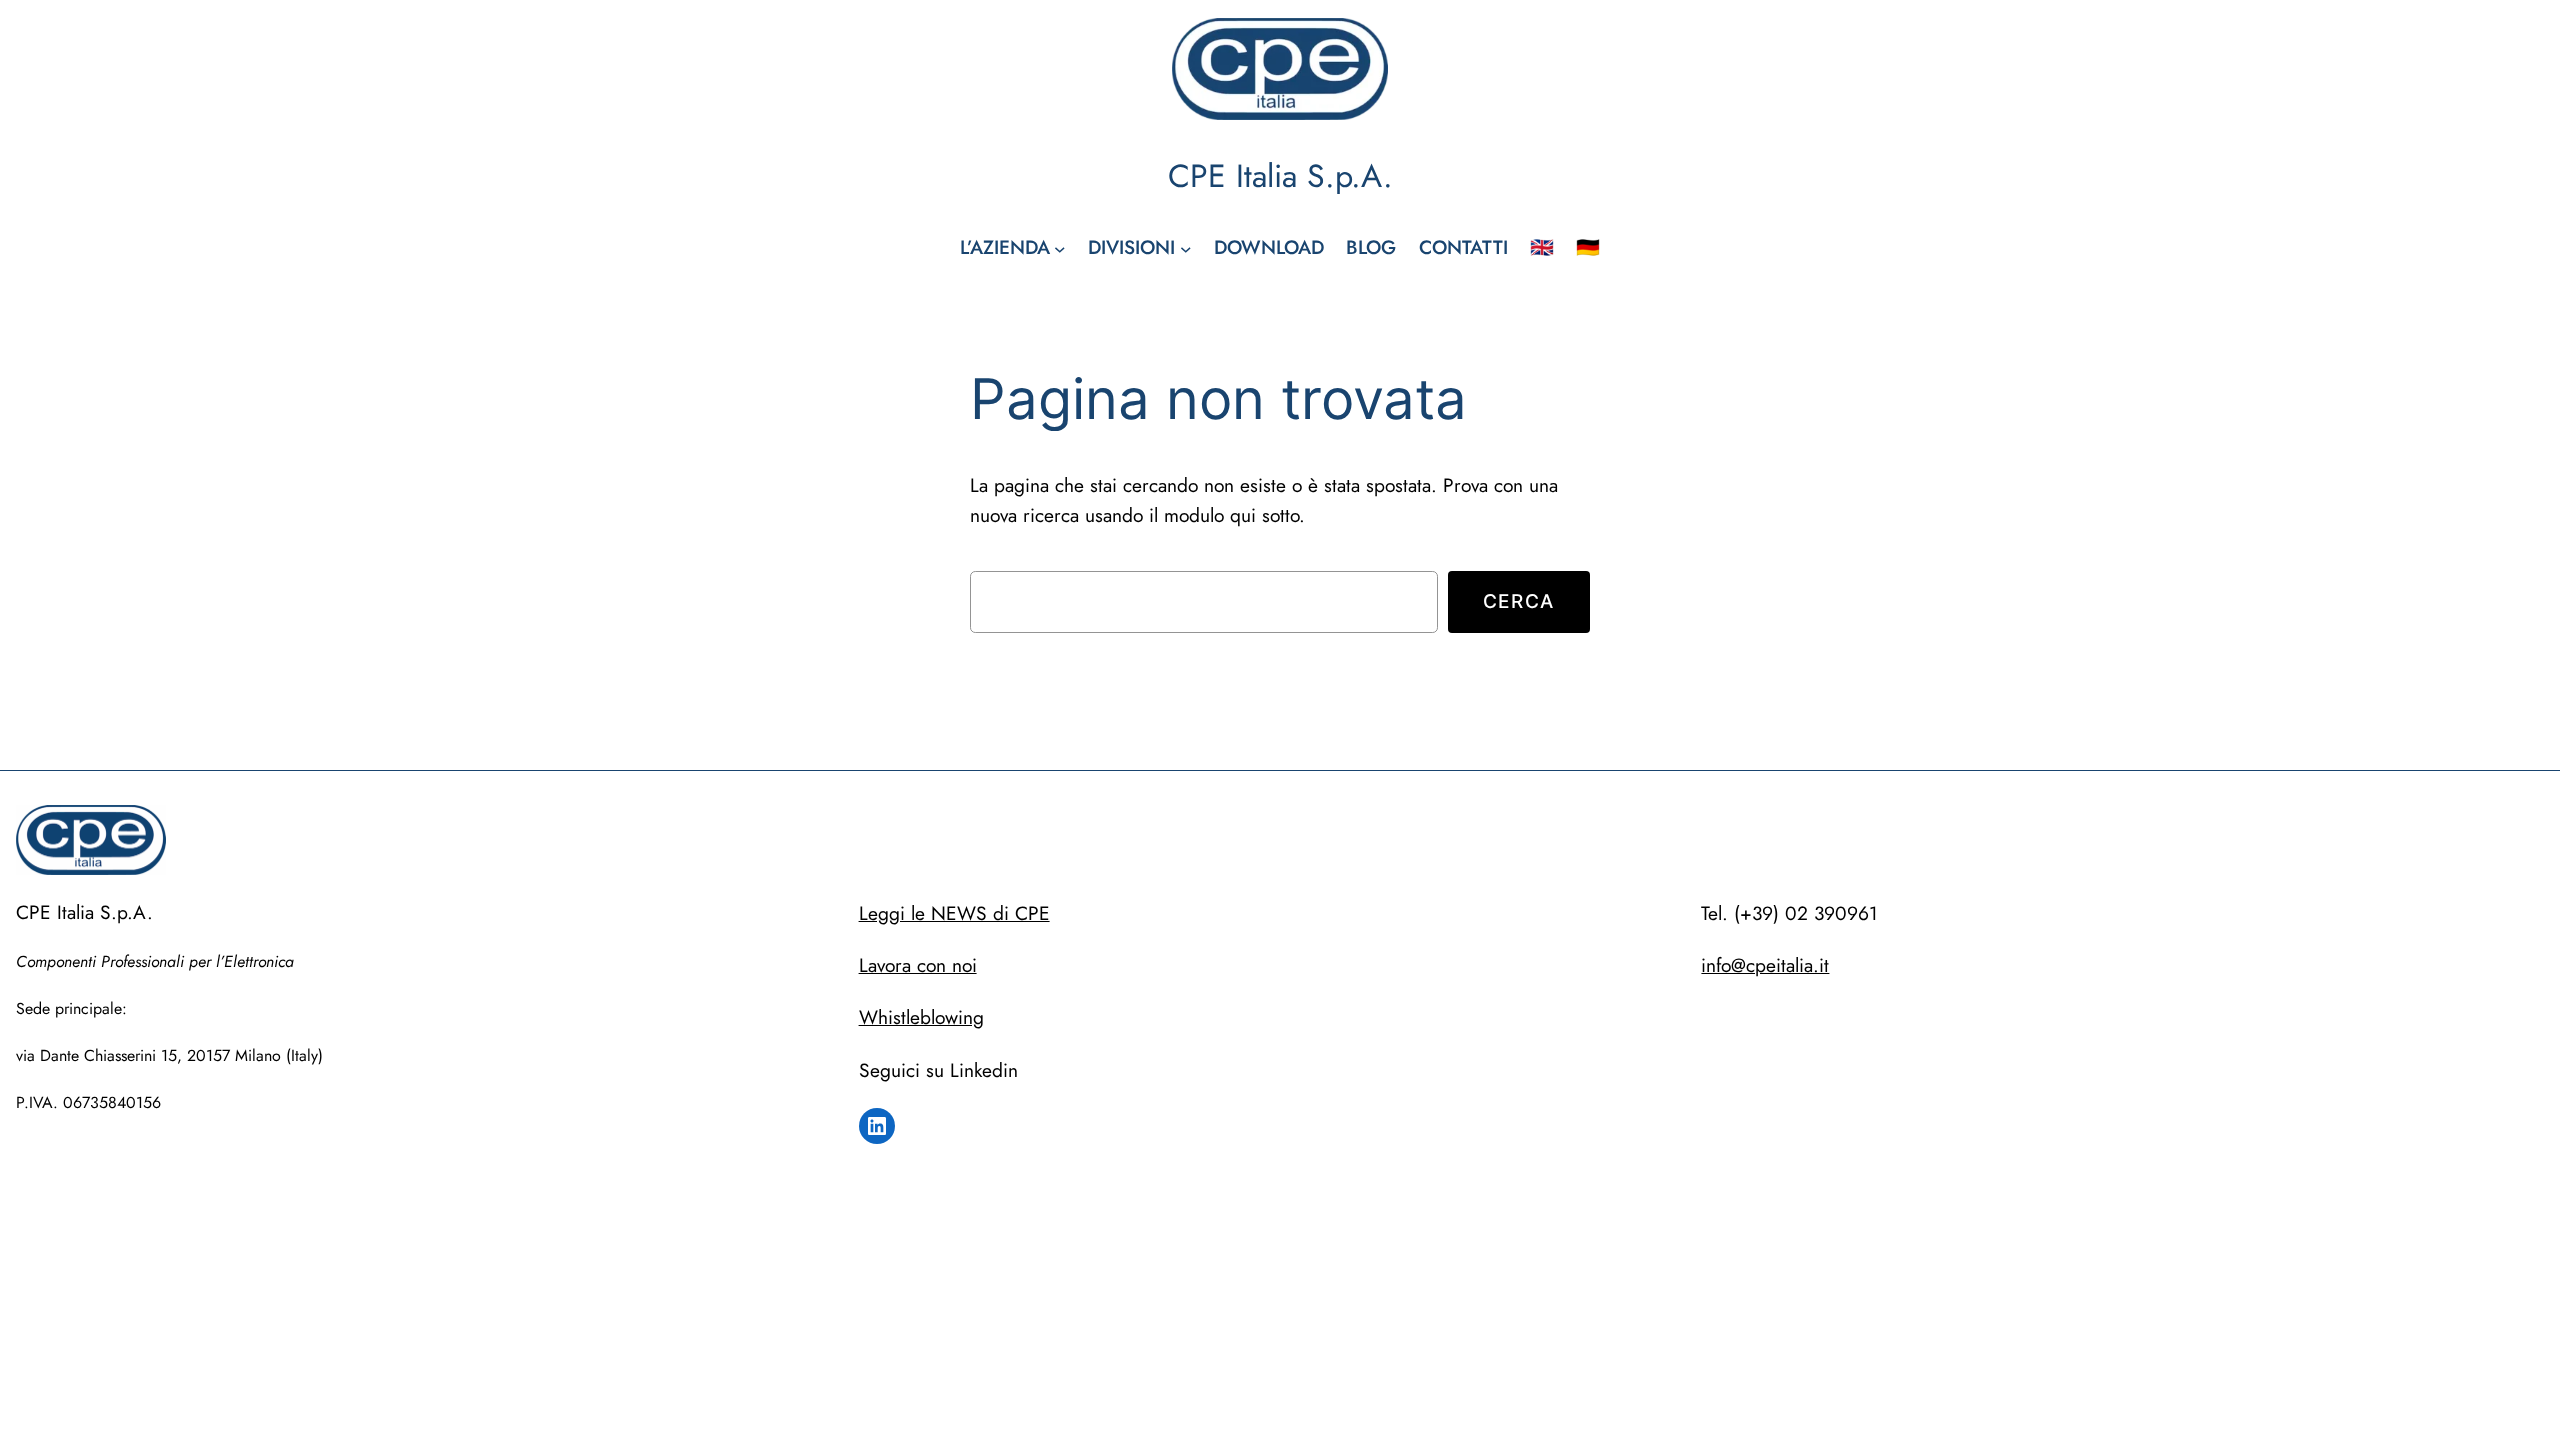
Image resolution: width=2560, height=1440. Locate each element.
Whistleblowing (921, 1017)
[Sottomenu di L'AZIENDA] (1060, 248)
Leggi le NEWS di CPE (954, 913)
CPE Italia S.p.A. (1280, 176)
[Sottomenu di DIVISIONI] (1186, 248)
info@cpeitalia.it (1765, 965)
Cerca (1519, 601)
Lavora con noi (918, 965)
